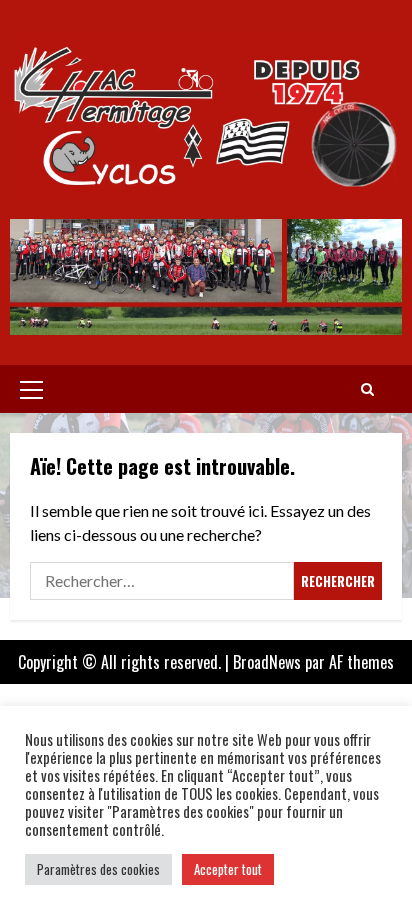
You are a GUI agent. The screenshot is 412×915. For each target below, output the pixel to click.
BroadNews (267, 662)
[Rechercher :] (162, 581)
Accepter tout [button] (228, 869)
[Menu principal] (31, 389)
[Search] (367, 389)
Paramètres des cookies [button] (98, 869)
